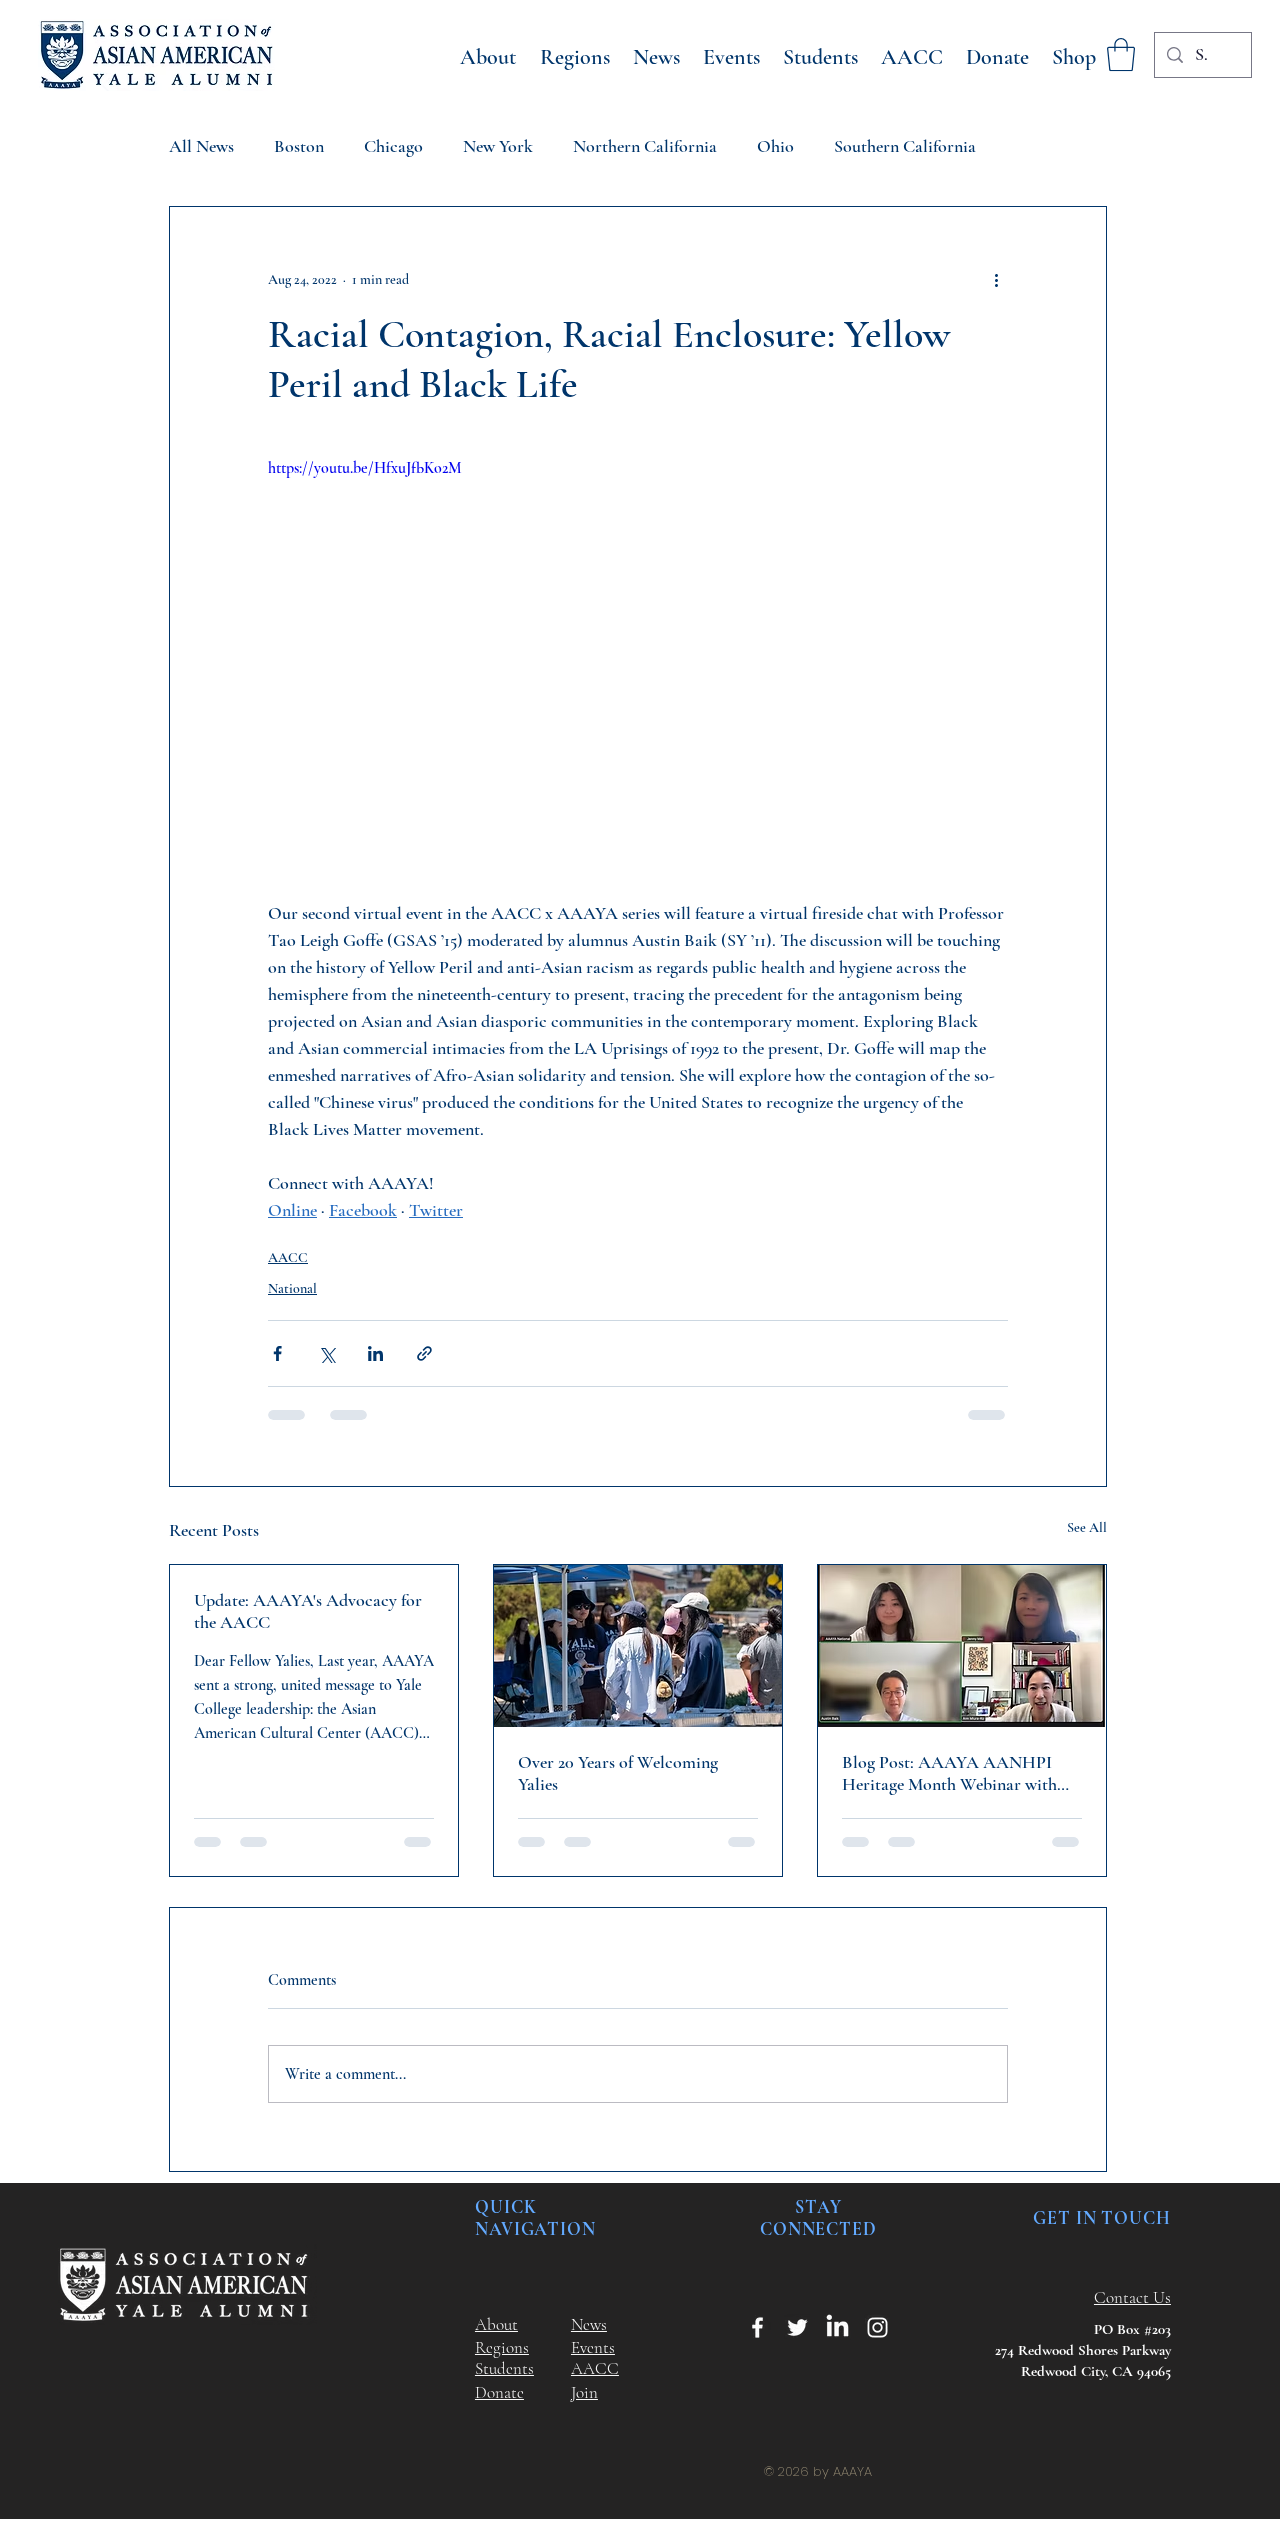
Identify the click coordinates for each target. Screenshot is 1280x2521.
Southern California (905, 146)
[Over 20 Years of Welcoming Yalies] (638, 1646)
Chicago (393, 146)
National (292, 1288)
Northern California (645, 146)
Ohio (775, 146)
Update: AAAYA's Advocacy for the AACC (308, 1611)
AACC (288, 1257)
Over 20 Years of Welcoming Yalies (618, 1773)
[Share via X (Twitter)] (326, 1353)
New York (498, 146)
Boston (299, 146)
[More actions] (996, 279)
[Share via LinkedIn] (375, 1353)
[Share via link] (424, 1353)
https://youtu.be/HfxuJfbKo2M (365, 468)
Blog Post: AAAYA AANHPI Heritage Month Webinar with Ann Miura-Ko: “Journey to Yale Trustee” (955, 1773)
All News (201, 146)
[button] (1121, 54)
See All (1087, 1527)
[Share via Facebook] (277, 1353)
